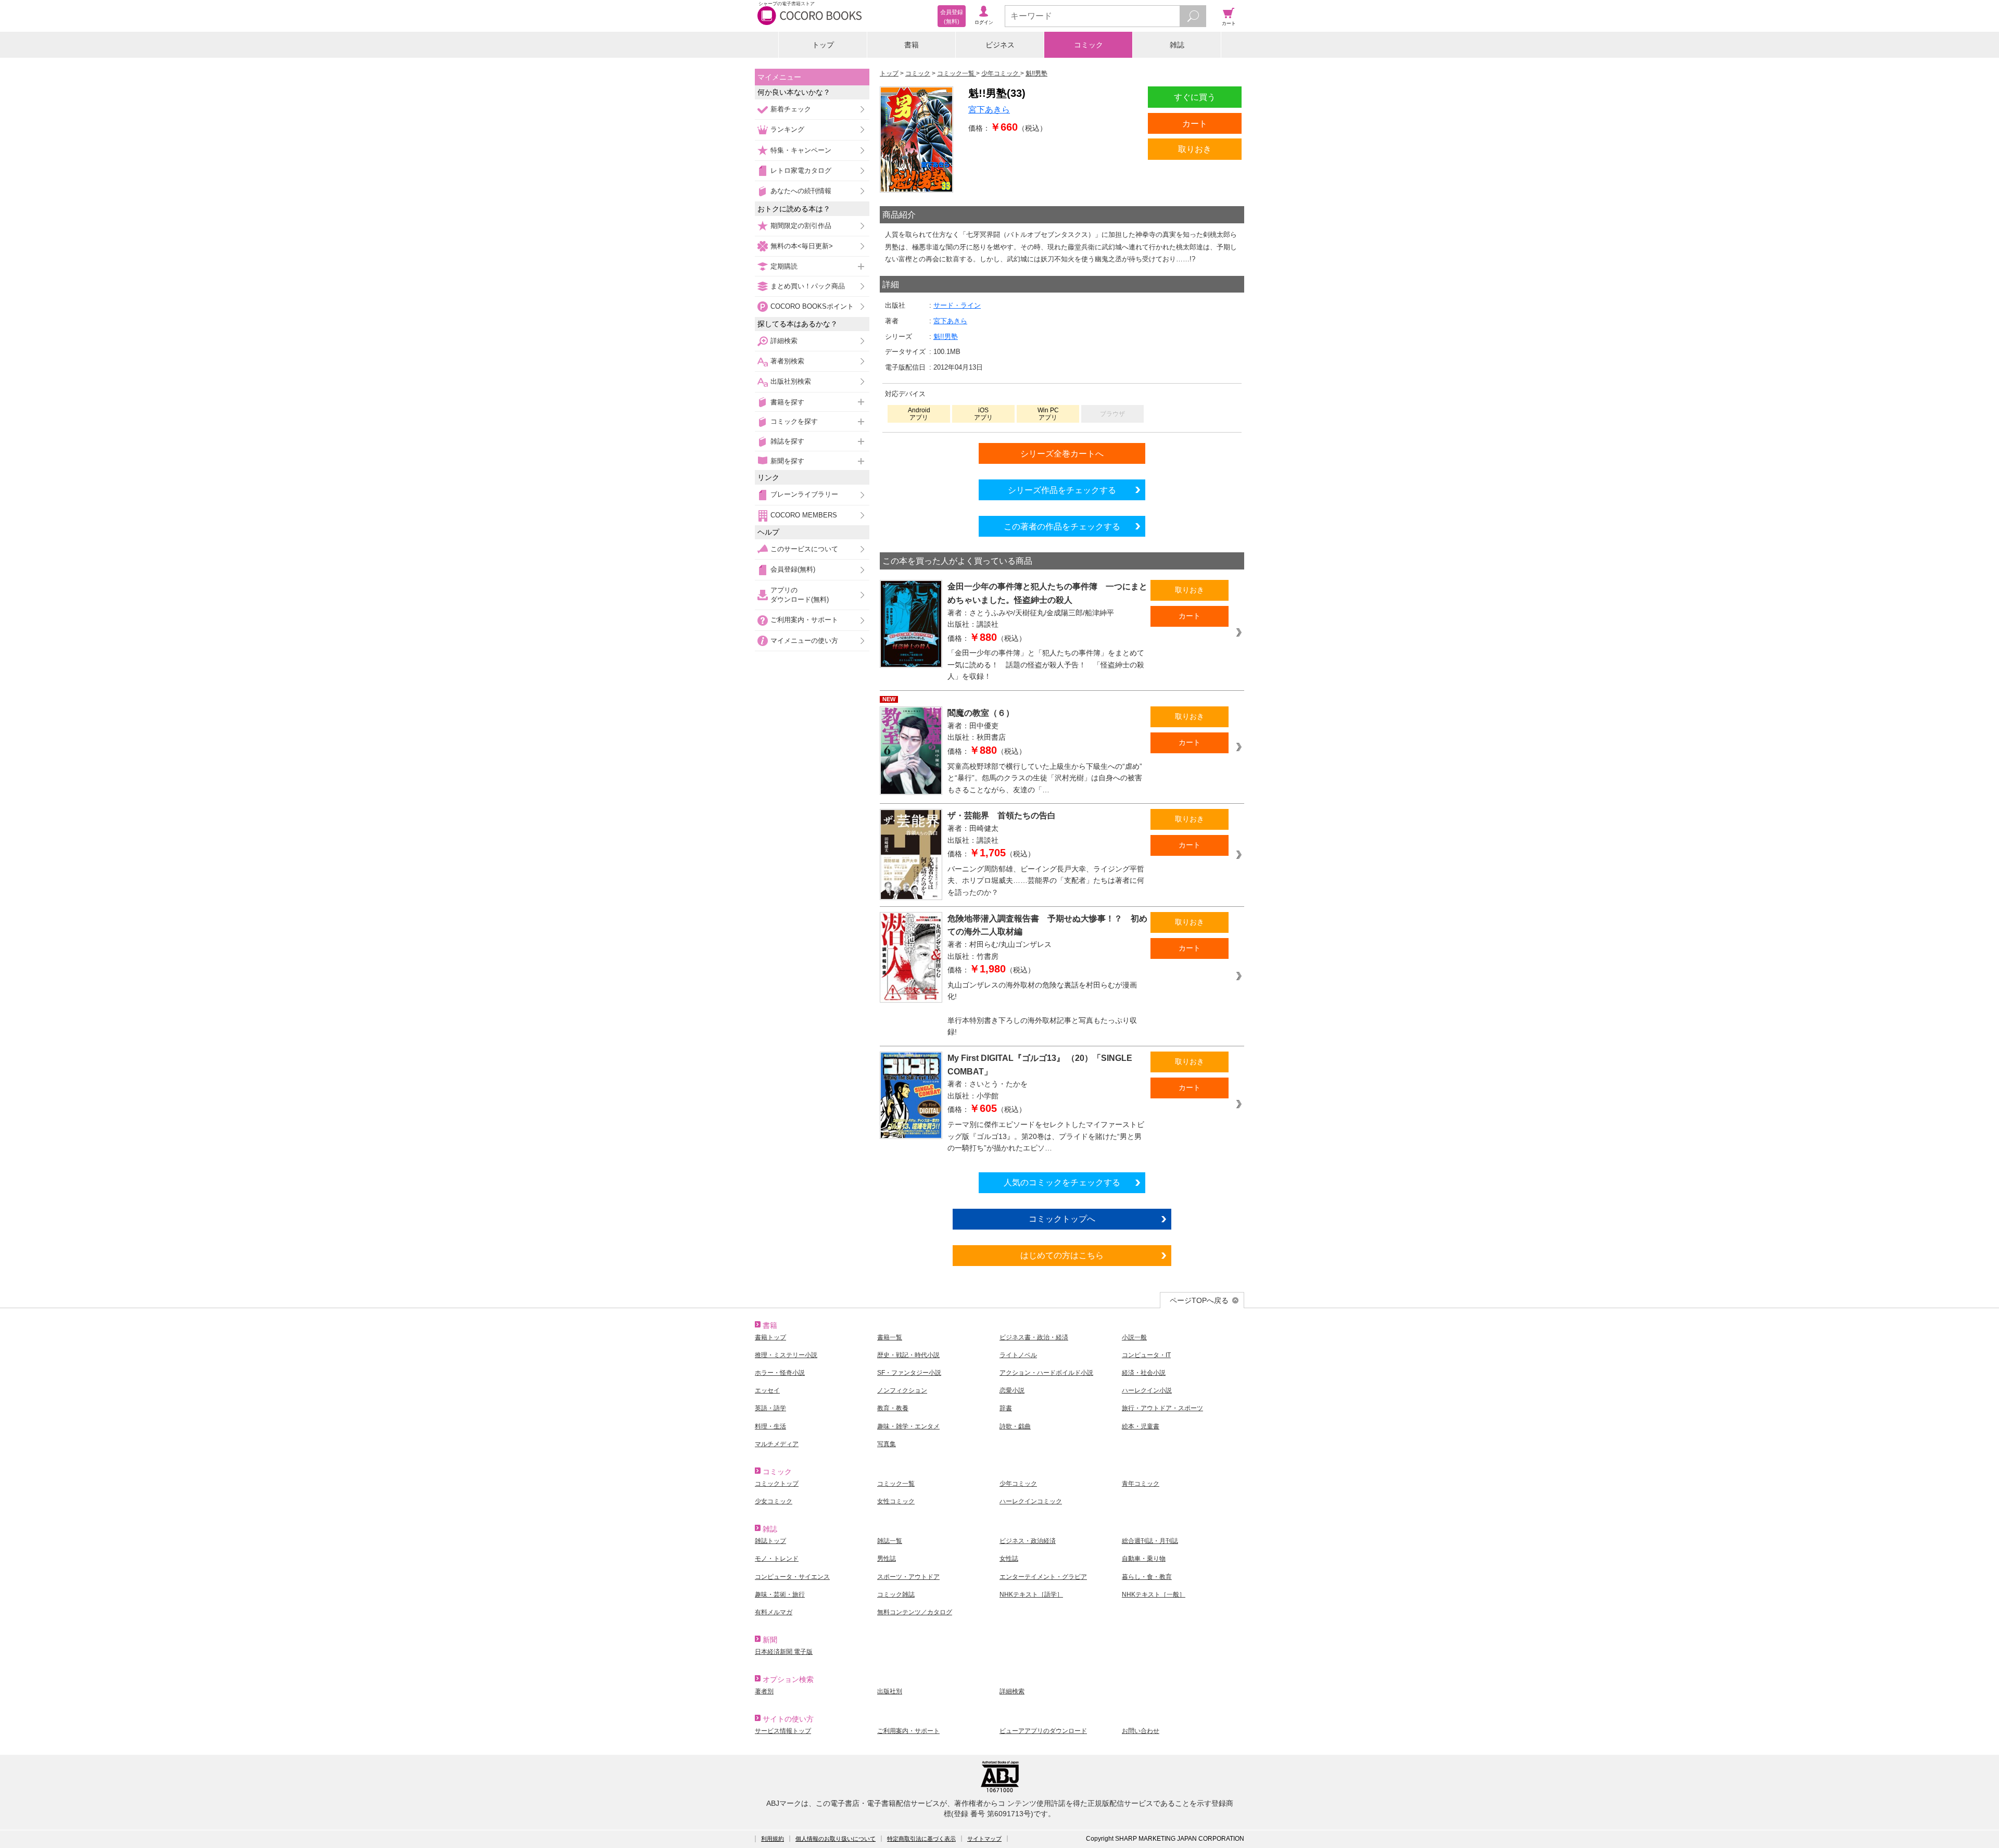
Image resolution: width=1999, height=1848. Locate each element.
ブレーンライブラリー (804, 494)
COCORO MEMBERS (804, 515)
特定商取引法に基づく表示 (921, 1839)
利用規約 (773, 1839)
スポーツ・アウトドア (908, 1577)
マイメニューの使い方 (804, 641)
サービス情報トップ (783, 1731)
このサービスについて (804, 549)
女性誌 (1009, 1559)
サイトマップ (984, 1839)
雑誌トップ (770, 1541)
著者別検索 (787, 361)
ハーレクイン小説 (1147, 1390)
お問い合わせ (1141, 1731)
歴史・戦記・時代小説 (908, 1355)
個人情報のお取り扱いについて (836, 1839)
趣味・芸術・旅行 (780, 1594)
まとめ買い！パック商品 (808, 286)
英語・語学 (770, 1408)
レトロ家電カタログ (801, 170)
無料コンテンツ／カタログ (915, 1612)
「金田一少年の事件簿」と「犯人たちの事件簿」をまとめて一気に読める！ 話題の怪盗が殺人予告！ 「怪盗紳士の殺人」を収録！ (1046, 664)
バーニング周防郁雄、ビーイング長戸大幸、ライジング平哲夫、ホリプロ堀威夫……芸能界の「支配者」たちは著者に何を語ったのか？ (1046, 881)
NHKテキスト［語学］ (1031, 1594)
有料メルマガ (774, 1612)
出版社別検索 (791, 381)
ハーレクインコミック (1031, 1501)
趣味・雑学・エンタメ (908, 1426)
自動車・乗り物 (1144, 1559)
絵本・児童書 (1141, 1426)
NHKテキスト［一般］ (1154, 1594)
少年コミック (1018, 1484)
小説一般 (1134, 1337)
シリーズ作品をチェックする (1062, 490)
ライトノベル (1018, 1355)
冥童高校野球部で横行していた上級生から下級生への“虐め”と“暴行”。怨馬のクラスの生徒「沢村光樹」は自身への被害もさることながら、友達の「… (1045, 778)
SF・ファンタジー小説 (909, 1373)
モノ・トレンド (777, 1559)
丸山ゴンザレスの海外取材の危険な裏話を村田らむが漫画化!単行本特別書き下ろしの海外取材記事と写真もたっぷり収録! (1042, 1008)
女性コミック (896, 1501)
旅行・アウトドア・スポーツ (1162, 1408)
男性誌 (887, 1559)
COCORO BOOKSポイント (812, 306)
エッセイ (767, 1390)
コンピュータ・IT (1146, 1355)
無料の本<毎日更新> (802, 246)
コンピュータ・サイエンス (792, 1577)
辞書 (1006, 1408)
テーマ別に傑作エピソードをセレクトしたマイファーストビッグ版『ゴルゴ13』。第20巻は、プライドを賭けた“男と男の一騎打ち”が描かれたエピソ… (1046, 1136)
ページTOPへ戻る (1199, 1300)
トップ (823, 45)
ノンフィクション (902, 1390)
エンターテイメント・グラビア (1043, 1577)
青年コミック (1141, 1484)
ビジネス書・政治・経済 (1034, 1337)
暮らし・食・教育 (1147, 1577)
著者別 (764, 1691)
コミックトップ (777, 1484)
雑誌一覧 (890, 1541)
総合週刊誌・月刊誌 (1150, 1541)
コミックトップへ (1062, 1219)
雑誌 (1177, 45)
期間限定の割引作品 (801, 226)
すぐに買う (1195, 97)
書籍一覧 (890, 1337)
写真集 (887, 1444)
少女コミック (774, 1501)
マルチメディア (777, 1444)
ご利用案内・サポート (804, 620)
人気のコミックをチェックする (1062, 1182)
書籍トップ (770, 1337)
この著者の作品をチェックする (1062, 526)
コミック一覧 (896, 1484)
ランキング (787, 129)
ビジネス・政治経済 (1028, 1541)
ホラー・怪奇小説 (780, 1373)
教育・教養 (893, 1408)
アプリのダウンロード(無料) (800, 595)
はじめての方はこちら (1062, 1255)
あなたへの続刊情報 (801, 191)
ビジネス (1000, 45)
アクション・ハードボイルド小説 (1046, 1373)
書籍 (912, 45)
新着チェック (791, 109)
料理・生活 (770, 1426)
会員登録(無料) (793, 569)
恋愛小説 (1012, 1390)
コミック (1089, 45)
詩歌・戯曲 (1015, 1426)
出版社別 (890, 1691)
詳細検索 (784, 341)
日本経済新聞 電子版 (784, 1652)
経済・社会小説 (1144, 1373)
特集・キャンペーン (801, 150)
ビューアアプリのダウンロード (1043, 1731)
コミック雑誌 (896, 1594)
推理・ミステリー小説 (786, 1355)
